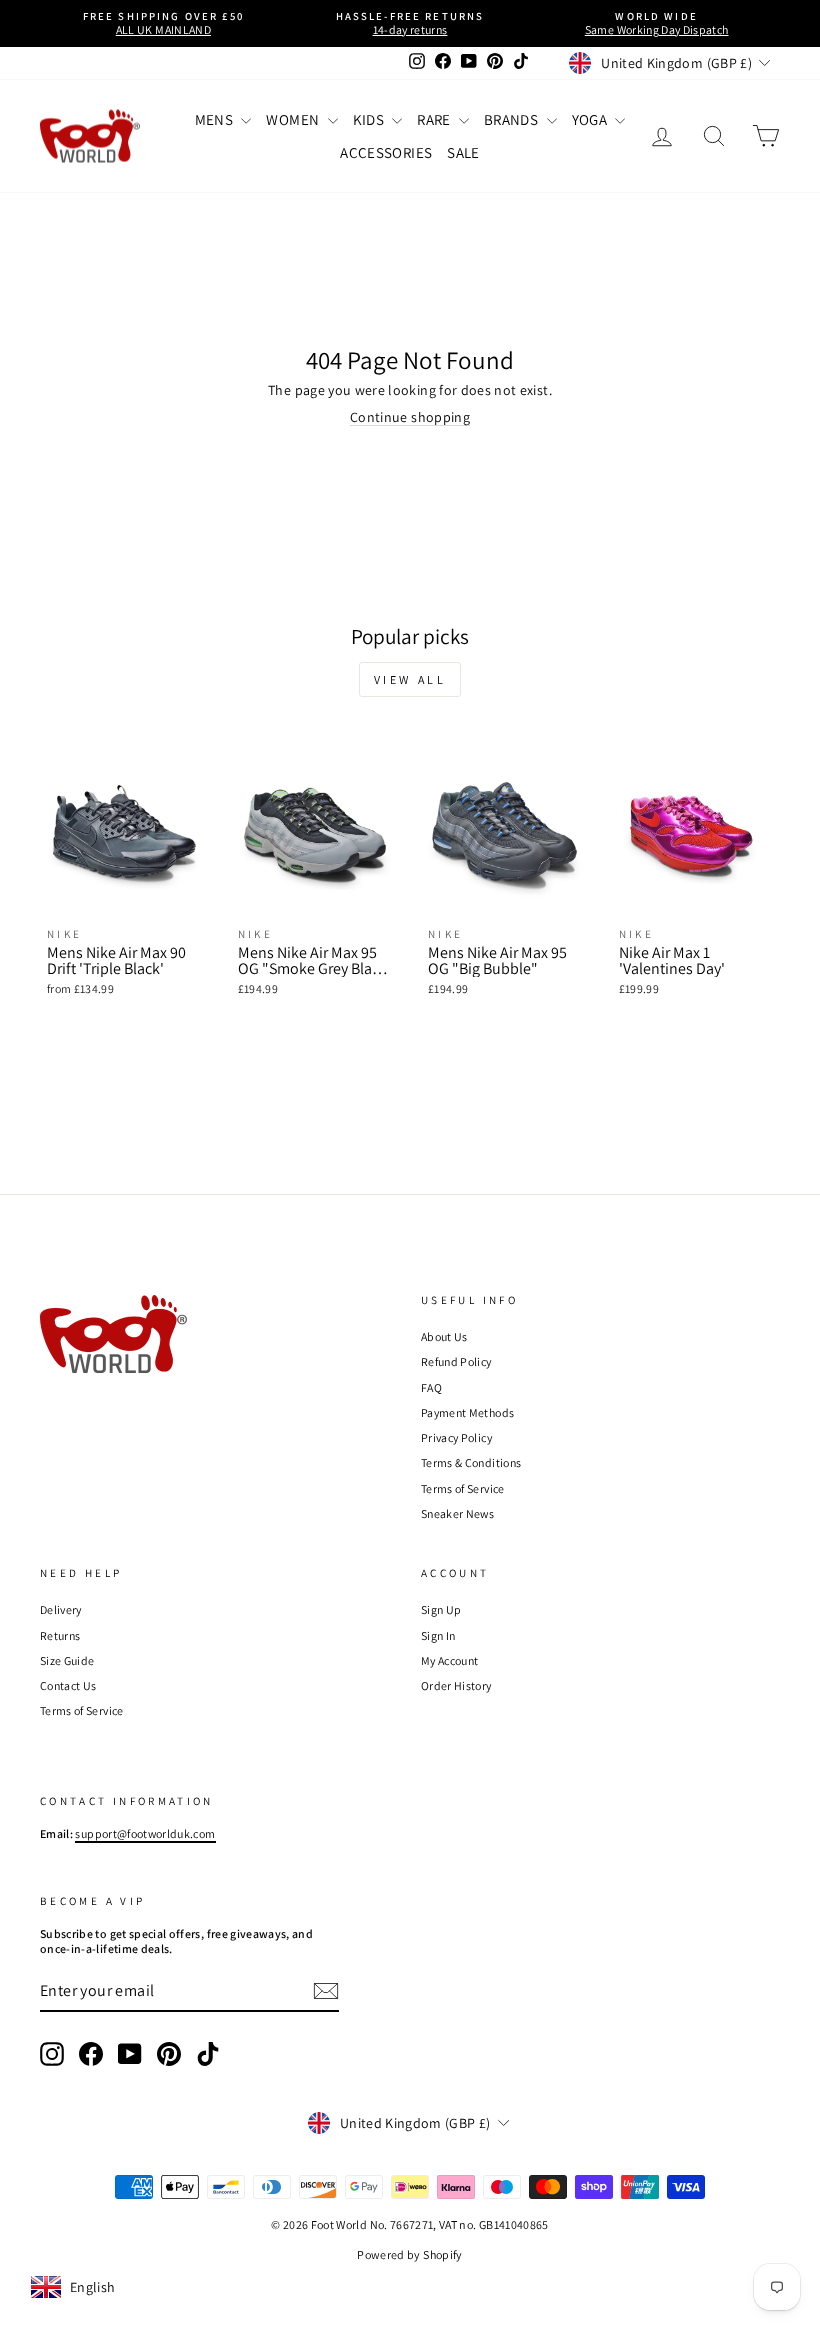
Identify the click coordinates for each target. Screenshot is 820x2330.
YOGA (591, 119)
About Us (444, 1336)
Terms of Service (463, 1488)
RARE (435, 119)
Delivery (61, 1609)
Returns (60, 1635)
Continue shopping (410, 417)
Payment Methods (467, 1412)
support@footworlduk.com (145, 1833)
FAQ (431, 1387)
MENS (216, 119)
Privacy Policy (456, 1437)
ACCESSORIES (386, 152)
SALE (463, 152)
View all (410, 679)
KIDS (370, 119)
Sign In (438, 1635)
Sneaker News (457, 1513)
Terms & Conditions (471, 1462)
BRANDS (512, 119)
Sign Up (441, 1609)
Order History (456, 1685)
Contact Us (68, 1685)
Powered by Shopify (409, 2254)
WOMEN (294, 119)
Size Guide (67, 1660)
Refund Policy (456, 1361)
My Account (450, 1660)
